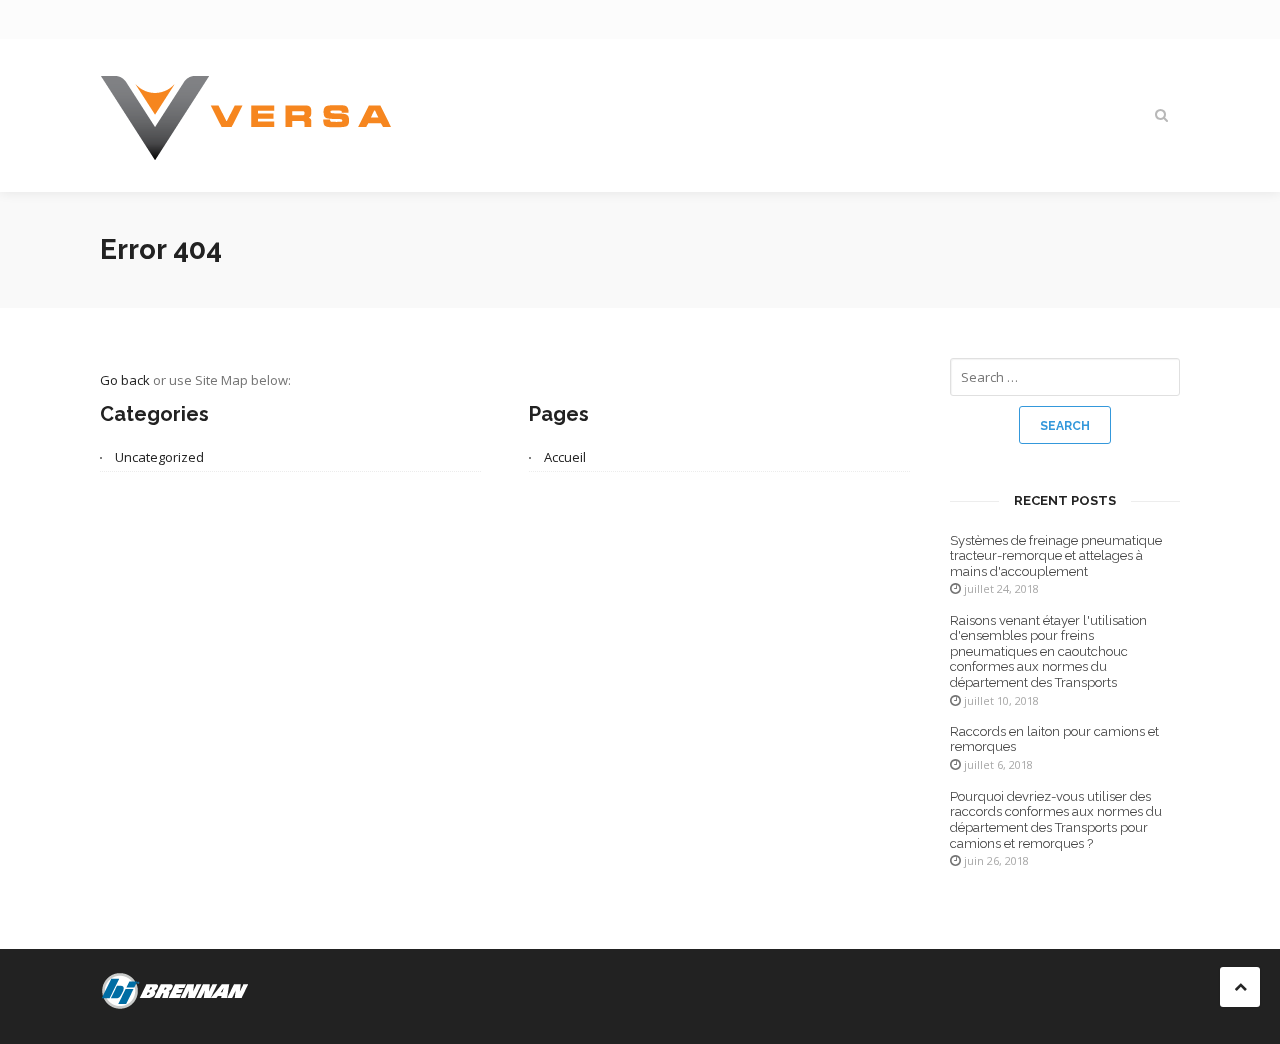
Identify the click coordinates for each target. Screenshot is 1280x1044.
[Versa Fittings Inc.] (246, 115)
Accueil (565, 457)
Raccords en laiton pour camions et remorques (1054, 739)
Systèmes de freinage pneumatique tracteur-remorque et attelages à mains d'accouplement (1056, 556)
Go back (125, 380)
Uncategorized (159, 457)
